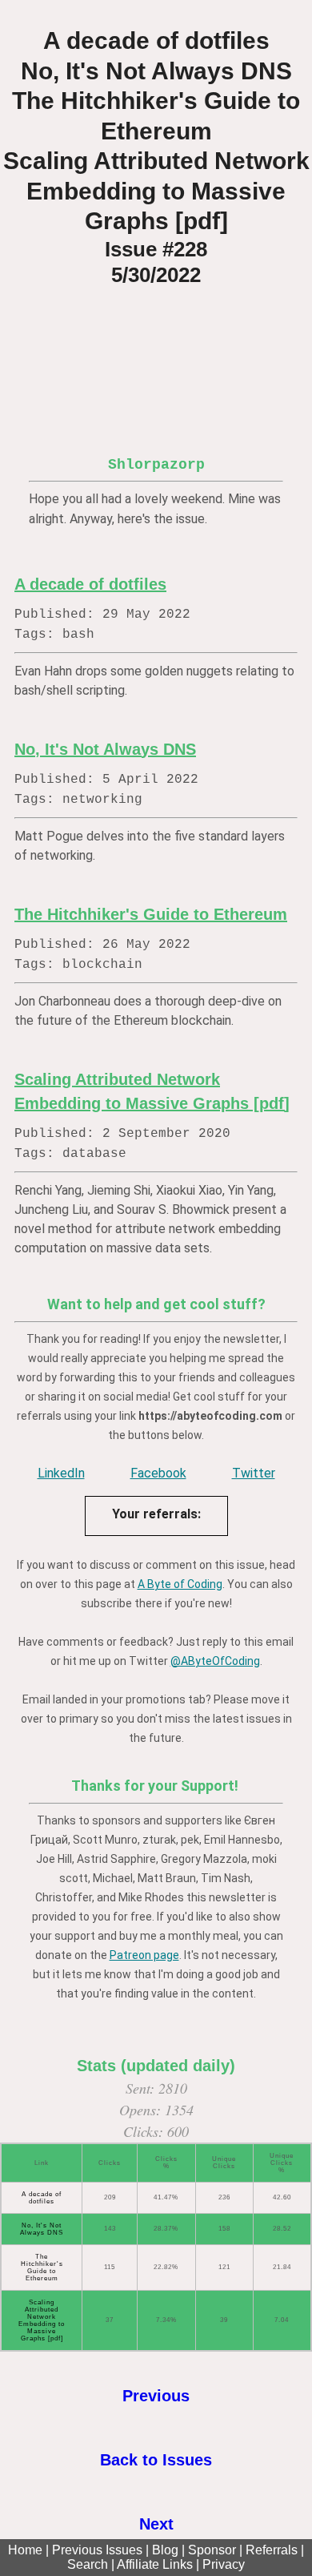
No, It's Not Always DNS (105, 749)
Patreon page (144, 1955)
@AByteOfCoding (215, 1661)
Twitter (254, 1473)
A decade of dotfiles (90, 584)
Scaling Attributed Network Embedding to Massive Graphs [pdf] (42, 2320)
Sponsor (212, 2550)
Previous (156, 2396)
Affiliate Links (155, 2564)
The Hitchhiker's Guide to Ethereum (151, 914)
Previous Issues (97, 2550)
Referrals (272, 2550)
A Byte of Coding (180, 1584)
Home (25, 2550)
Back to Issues (156, 2460)
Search (88, 2564)
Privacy (224, 2564)
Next (156, 2524)
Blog (165, 2550)
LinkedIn (61, 1473)
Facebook (158, 1473)
